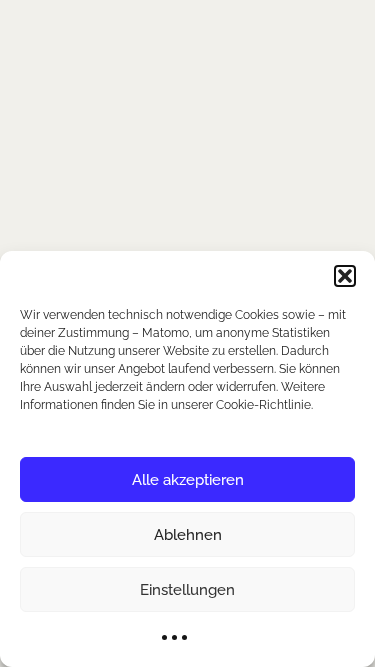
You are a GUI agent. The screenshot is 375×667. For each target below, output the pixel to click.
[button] (345, 276)
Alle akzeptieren (188, 480)
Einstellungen (187, 590)
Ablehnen (188, 535)
